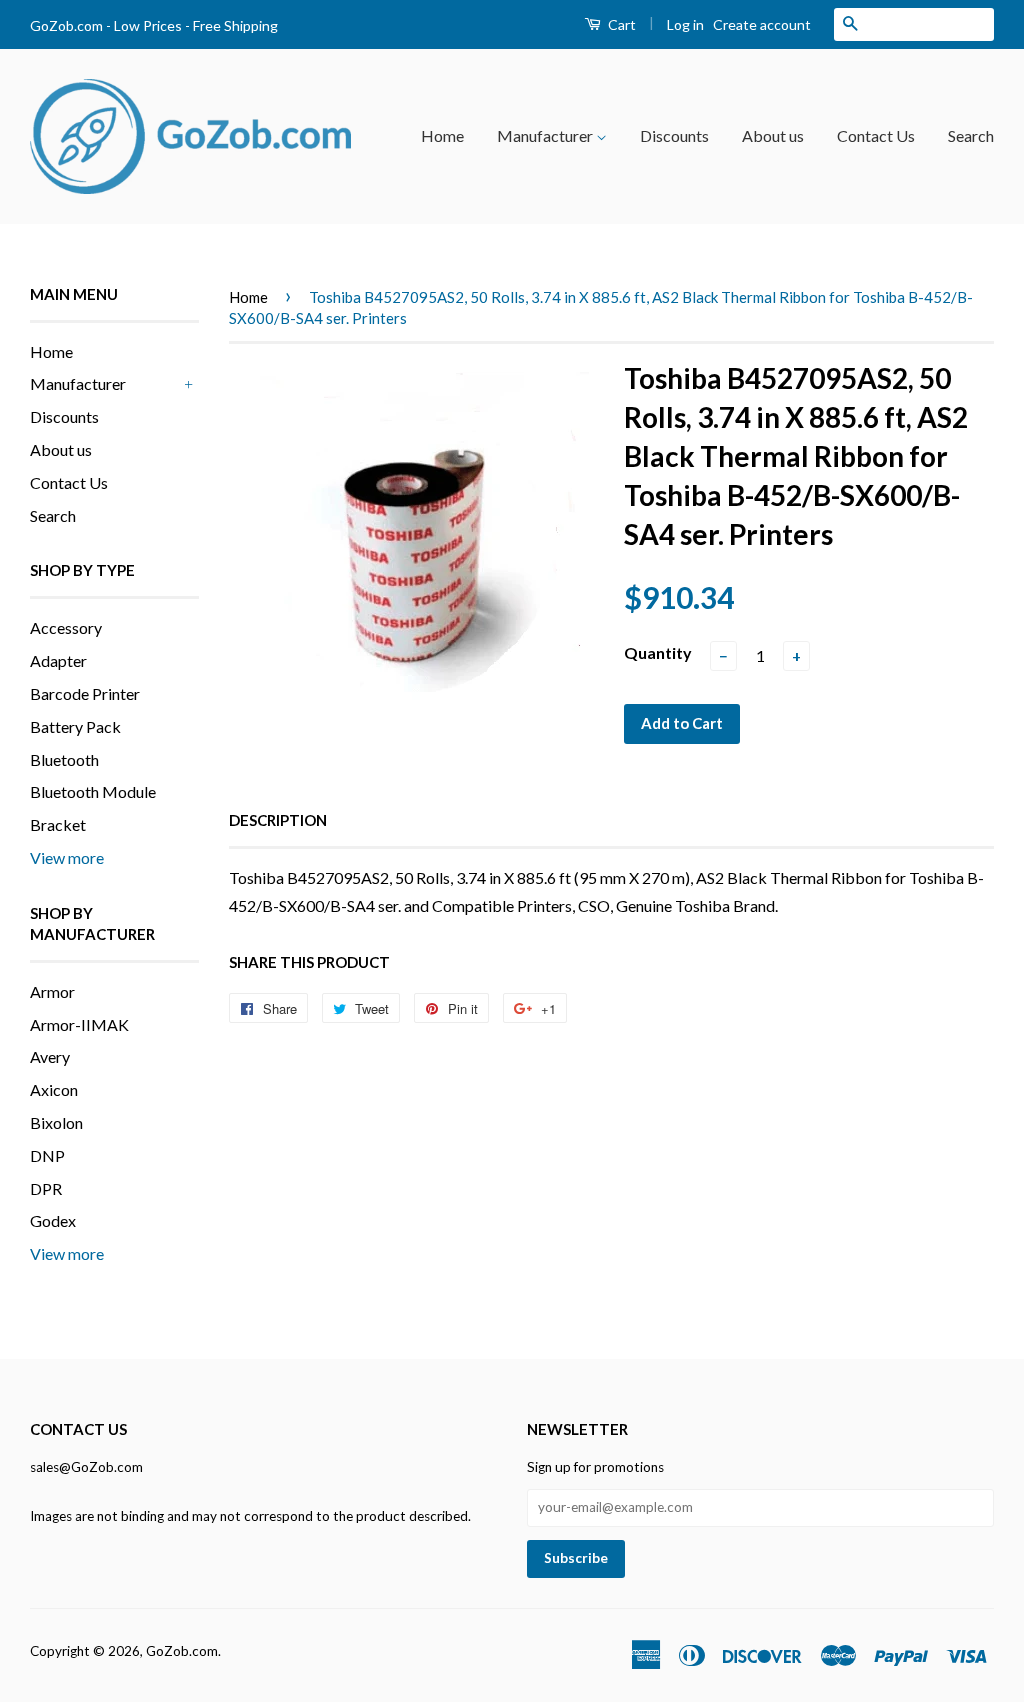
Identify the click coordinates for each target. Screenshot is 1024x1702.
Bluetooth (64, 759)
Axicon (54, 1089)
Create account (762, 24)
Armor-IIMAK (79, 1024)
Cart (620, 24)
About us (773, 135)
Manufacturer (546, 135)
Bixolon (56, 1122)
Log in (685, 24)
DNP (47, 1155)
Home (442, 135)
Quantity (658, 652)
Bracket (58, 824)
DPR (46, 1188)
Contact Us (876, 135)
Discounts (674, 135)
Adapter (58, 660)
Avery (50, 1056)
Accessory (66, 627)
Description (278, 820)
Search (971, 135)
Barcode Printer (85, 693)
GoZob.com (182, 1651)
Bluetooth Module (93, 791)
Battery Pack (75, 726)
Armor (52, 991)
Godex (53, 1220)
